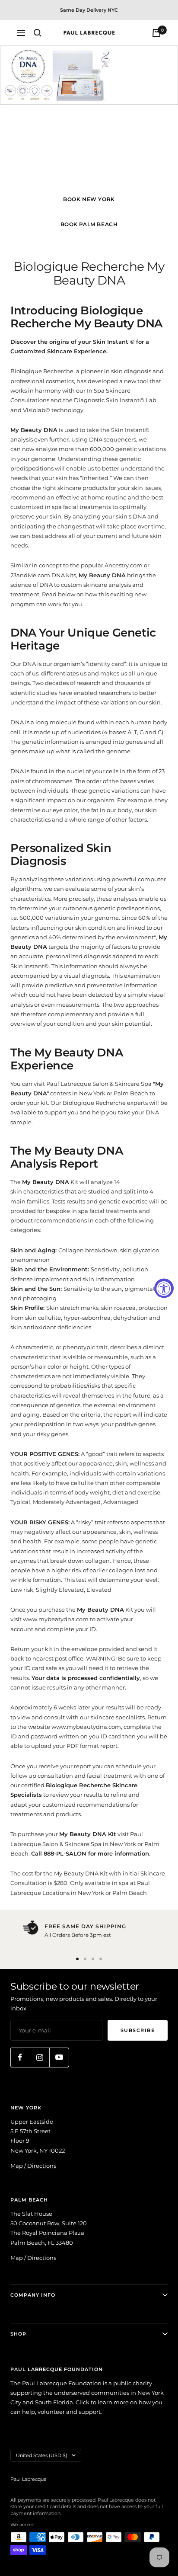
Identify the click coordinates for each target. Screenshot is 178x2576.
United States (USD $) (42, 2455)
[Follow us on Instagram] (40, 2057)
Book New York (89, 199)
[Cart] (156, 33)
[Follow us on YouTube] (59, 2057)
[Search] (38, 33)
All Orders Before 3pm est (78, 1935)
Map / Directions (33, 2166)
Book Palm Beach (89, 224)
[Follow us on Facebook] (20, 2057)
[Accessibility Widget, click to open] (164, 1288)
